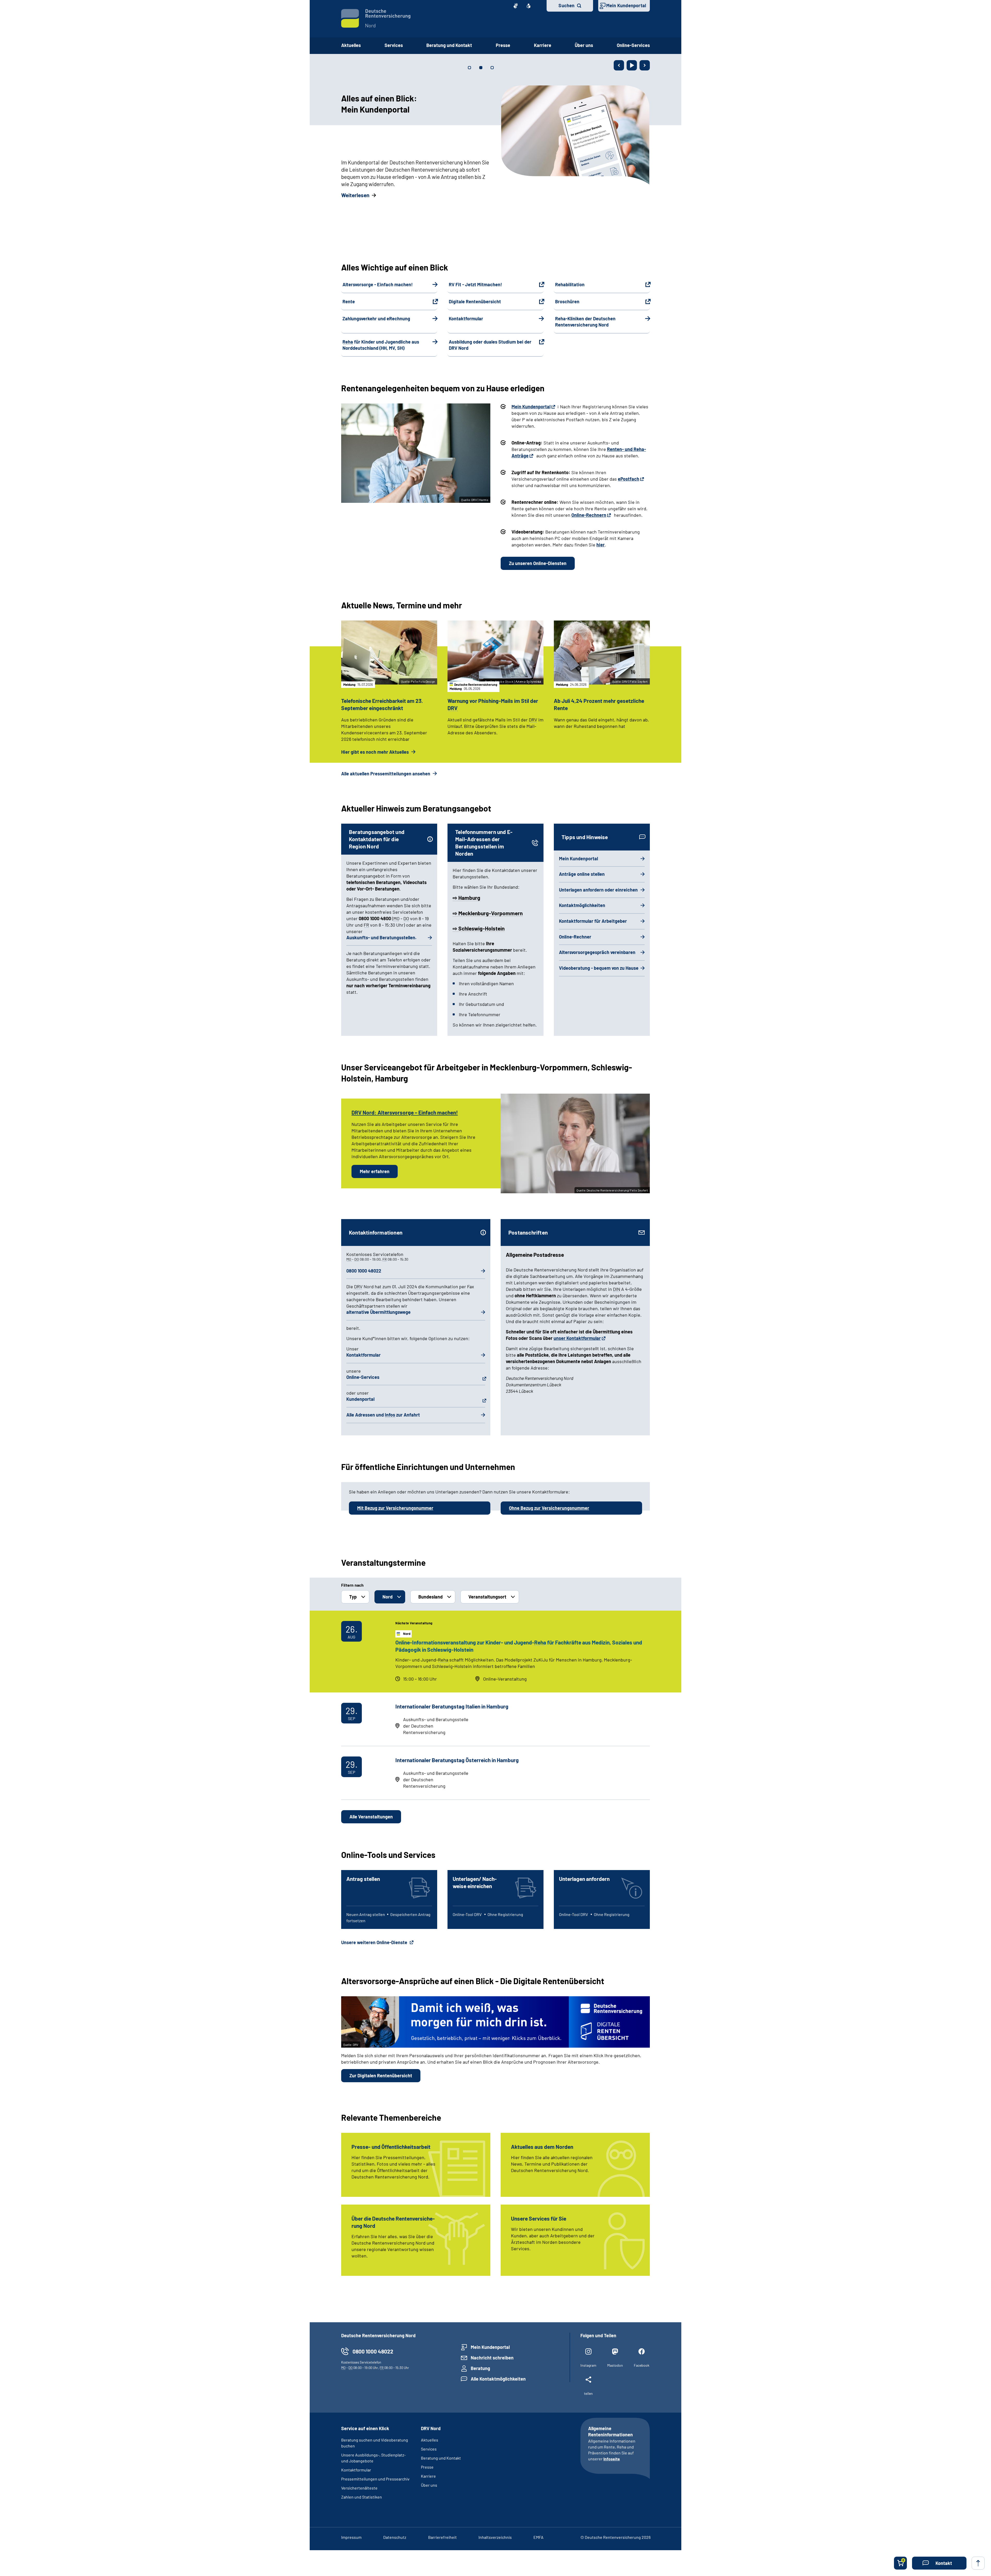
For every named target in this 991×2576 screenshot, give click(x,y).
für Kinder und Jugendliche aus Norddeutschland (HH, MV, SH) (381, 345)
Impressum (351, 2537)
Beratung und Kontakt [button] (449, 45)
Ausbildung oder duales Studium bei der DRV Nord (490, 345)
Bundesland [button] (430, 1597)
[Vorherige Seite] (619, 65)
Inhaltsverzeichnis (495, 2537)
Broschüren (567, 301)
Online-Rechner (575, 937)
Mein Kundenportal (626, 5)
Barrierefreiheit (442, 2537)
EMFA (538, 2537)
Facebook (642, 2365)
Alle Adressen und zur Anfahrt (383, 1415)
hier (601, 545)
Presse (427, 2467)
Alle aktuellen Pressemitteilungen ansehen (386, 774)
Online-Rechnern (589, 515)
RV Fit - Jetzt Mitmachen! (475, 284)
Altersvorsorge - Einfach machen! (378, 284)
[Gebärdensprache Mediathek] (516, 6)
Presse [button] (503, 45)
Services (429, 2449)
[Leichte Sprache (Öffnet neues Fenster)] (529, 6)
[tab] (469, 68)
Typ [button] (353, 1597)
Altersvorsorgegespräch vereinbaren (597, 952)
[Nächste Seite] (645, 65)
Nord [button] (387, 1597)
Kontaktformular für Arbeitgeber (593, 921)
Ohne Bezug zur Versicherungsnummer (549, 1508)
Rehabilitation (570, 284)
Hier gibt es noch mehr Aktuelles (375, 752)
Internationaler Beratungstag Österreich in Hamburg (457, 1760)
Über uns (429, 2485)
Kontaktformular (466, 319)
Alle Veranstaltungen (371, 1817)
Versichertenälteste (359, 2488)
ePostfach (629, 479)
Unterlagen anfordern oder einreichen (598, 890)
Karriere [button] (543, 45)
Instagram (588, 2365)
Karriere (428, 2476)
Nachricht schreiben (492, 2358)
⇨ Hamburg (466, 898)
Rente (349, 301)
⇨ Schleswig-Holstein (479, 928)
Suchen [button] (566, 5)
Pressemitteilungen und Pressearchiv (375, 2479)
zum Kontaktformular (366, 195)
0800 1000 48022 (364, 1271)
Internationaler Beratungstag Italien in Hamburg (452, 1706)
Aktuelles (351, 45)
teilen (588, 2393)
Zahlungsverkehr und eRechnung (376, 319)
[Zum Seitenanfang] (978, 2563)
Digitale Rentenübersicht (475, 301)
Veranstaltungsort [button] (487, 1597)
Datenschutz (395, 2537)
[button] (939, 2563)
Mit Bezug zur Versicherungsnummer (395, 1508)
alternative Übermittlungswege (378, 1312)
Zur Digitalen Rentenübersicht (381, 2076)
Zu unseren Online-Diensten (538, 563)
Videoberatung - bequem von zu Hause (599, 968)
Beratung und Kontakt (441, 2458)
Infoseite (612, 2459)
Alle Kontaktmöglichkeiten (498, 2379)
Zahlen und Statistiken (362, 2497)
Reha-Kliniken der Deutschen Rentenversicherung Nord (585, 322)
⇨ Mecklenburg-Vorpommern (488, 913)
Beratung (480, 2368)
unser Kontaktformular (577, 1338)
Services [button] (394, 45)
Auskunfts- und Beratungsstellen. (381, 937)
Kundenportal (360, 1399)
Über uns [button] (584, 45)
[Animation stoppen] (632, 65)
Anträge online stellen (582, 874)
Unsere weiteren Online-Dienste (375, 1942)
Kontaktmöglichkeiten (582, 905)
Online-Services (633, 45)
